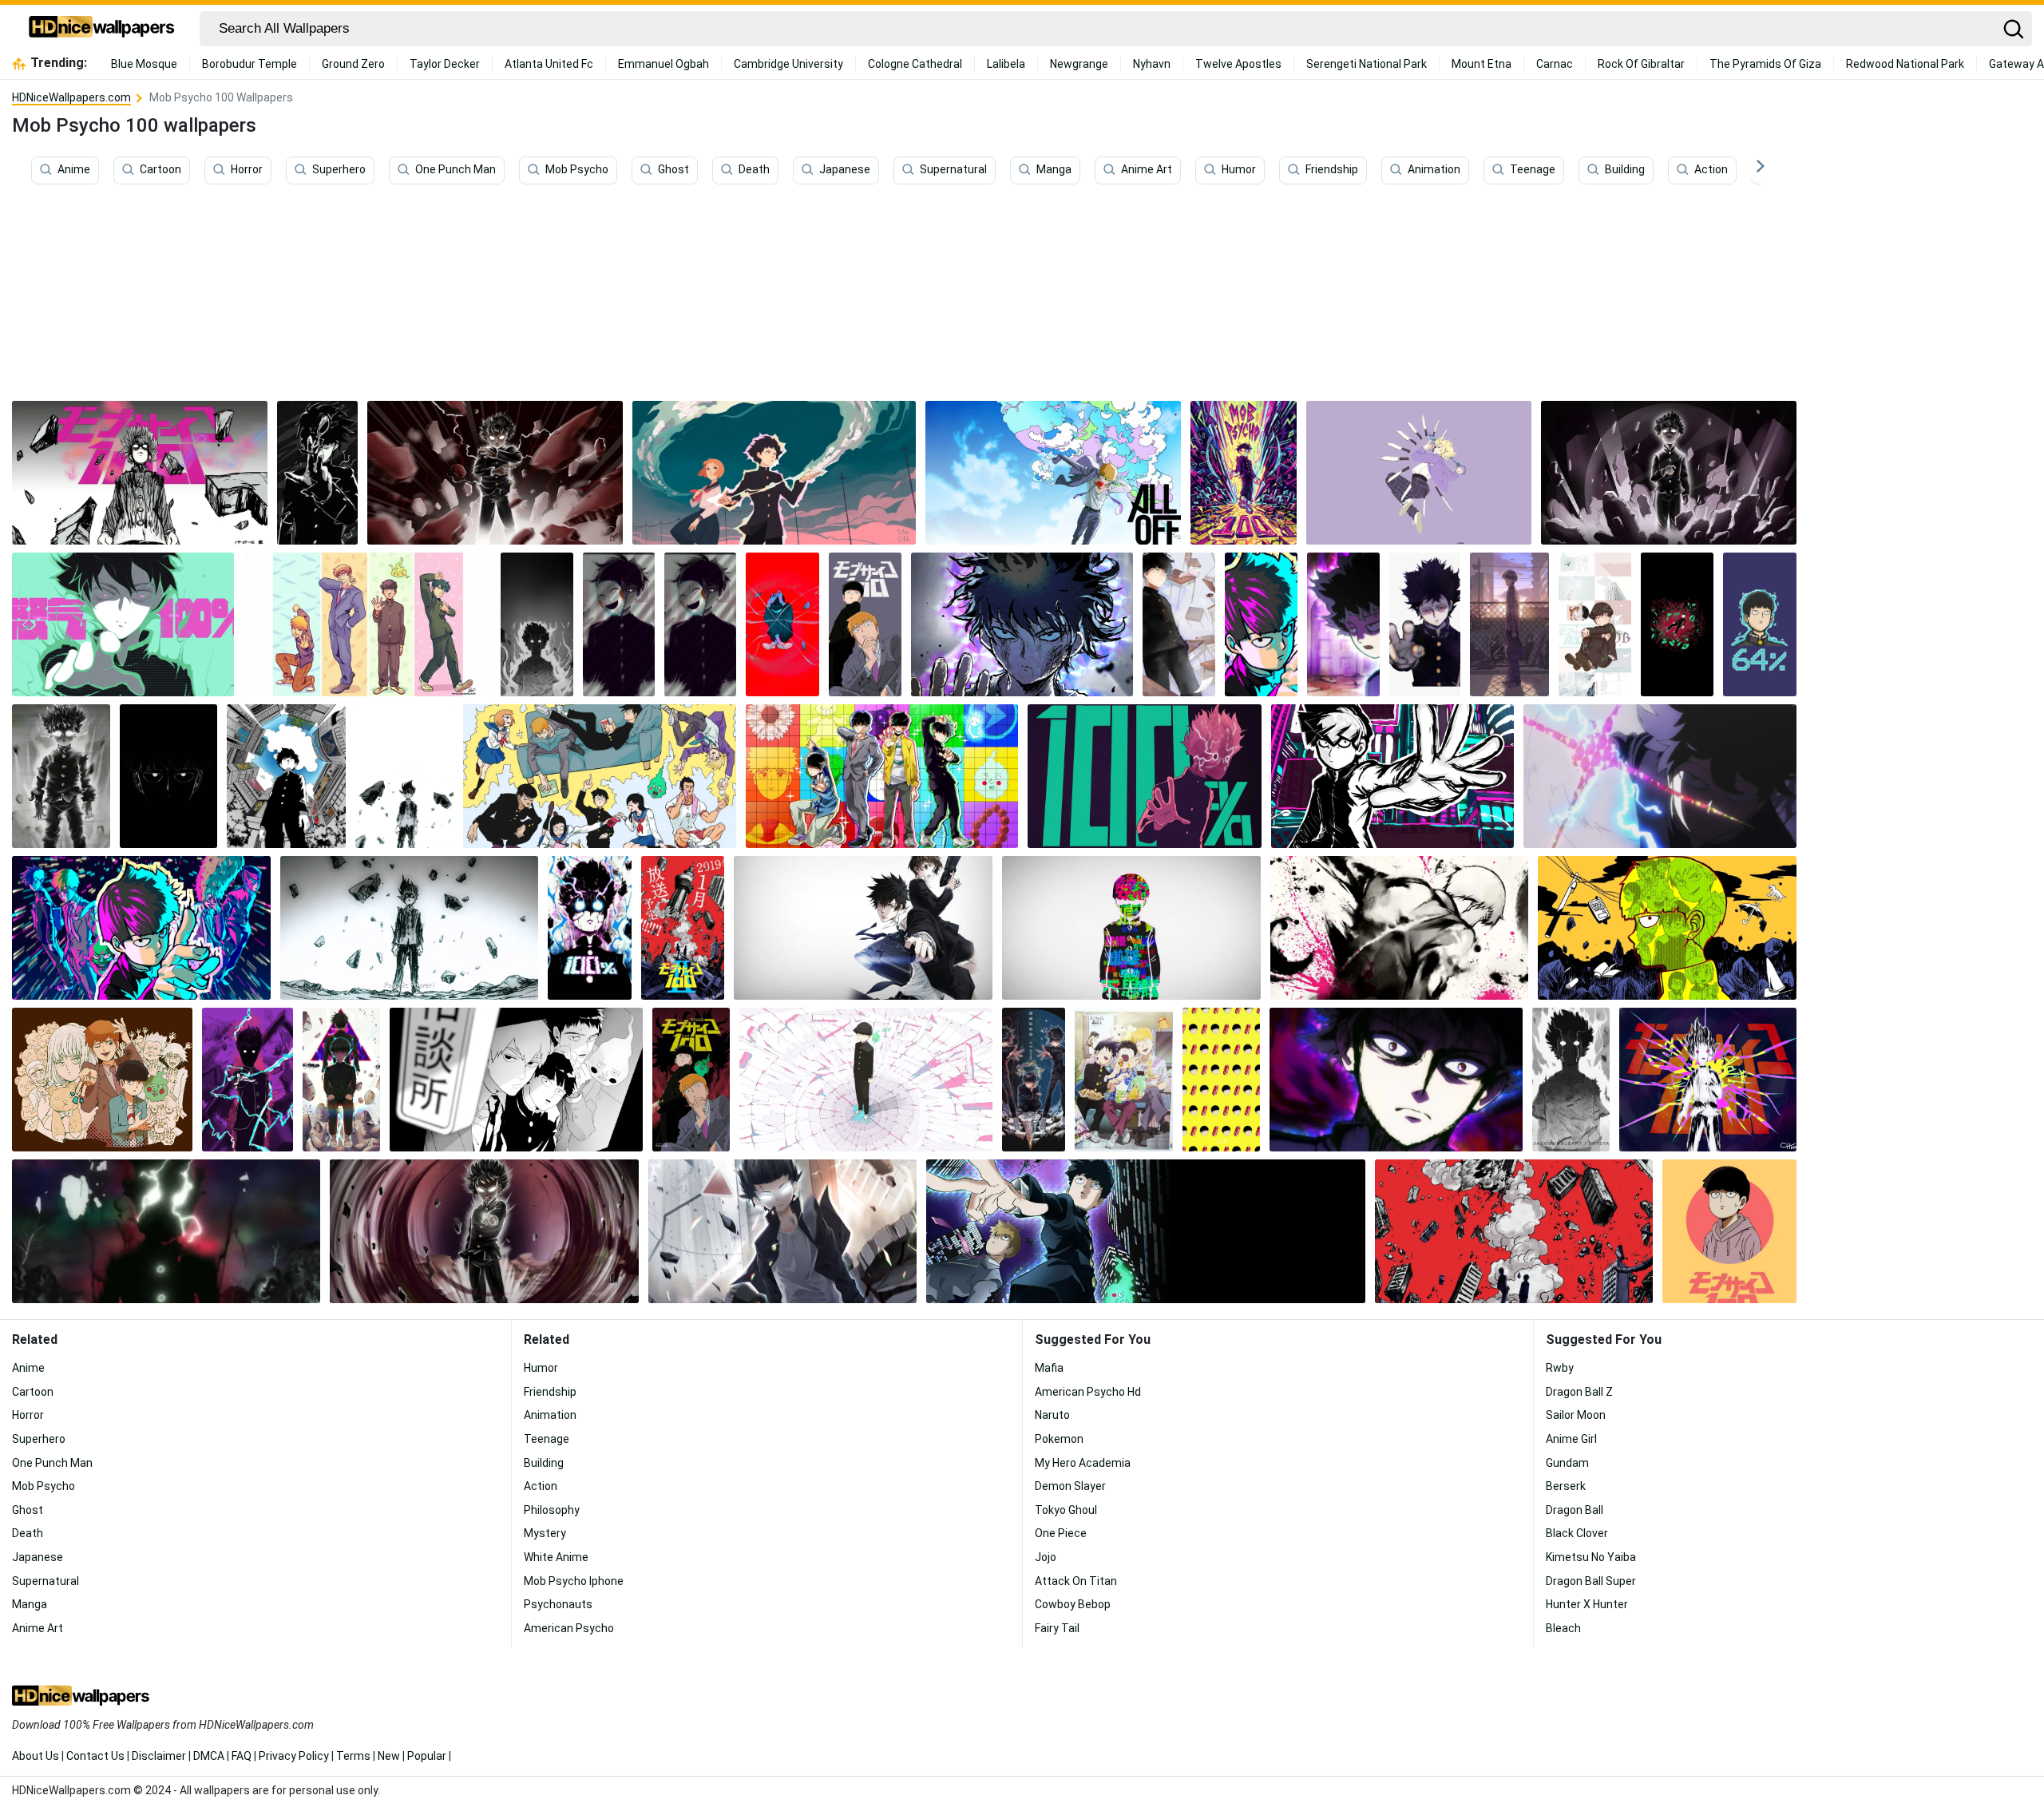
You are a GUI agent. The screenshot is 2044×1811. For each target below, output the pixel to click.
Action (1711, 170)
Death (754, 170)
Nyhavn (1152, 64)
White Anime (556, 1557)
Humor (1239, 170)
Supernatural (953, 170)
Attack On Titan (1076, 1581)
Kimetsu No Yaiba (1591, 1557)
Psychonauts (558, 1604)
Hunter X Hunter (1587, 1604)
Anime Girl (1571, 1439)
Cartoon (160, 170)
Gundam (1567, 1463)
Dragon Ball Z (1579, 1392)
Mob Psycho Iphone (574, 1581)
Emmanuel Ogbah (664, 64)
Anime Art (1147, 170)
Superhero (339, 170)
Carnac (1555, 64)
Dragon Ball (1575, 1510)
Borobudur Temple (250, 64)
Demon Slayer (1070, 1486)
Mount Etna (1482, 64)
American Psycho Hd (1088, 1392)
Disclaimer (159, 1756)
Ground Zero (353, 64)
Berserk (1566, 1486)
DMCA (209, 1756)
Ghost (673, 170)
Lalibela (1006, 64)
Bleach (1563, 1628)
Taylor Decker (445, 64)
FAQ (242, 1756)
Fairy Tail (1057, 1628)
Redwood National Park (1905, 64)
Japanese (845, 170)
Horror (247, 170)
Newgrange (1079, 64)
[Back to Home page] (102, 29)
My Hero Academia (1083, 1463)
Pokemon (1059, 1439)
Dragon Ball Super (1591, 1581)
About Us (36, 1756)
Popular (427, 1756)
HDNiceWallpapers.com (71, 97)
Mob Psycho (577, 170)
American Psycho (569, 1628)
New (389, 1756)
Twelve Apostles (1238, 64)
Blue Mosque (144, 64)
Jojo (1046, 1557)
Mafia (1049, 1368)
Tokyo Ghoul (1066, 1510)
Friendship (1332, 170)
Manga (1054, 170)
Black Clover (1577, 1533)
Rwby (1560, 1368)
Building (1625, 170)
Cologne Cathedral (915, 64)
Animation (1434, 170)
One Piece (1061, 1533)
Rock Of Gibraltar (1641, 64)
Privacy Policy (294, 1756)
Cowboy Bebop (1073, 1604)
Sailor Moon (1576, 1415)
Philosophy (552, 1510)
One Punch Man (456, 170)
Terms (353, 1756)
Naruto (1052, 1415)
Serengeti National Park (1367, 64)
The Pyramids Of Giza (1765, 64)
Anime (74, 170)
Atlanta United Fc (549, 64)
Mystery (545, 1533)
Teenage (1533, 170)
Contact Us (95, 1756)
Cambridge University (788, 64)
